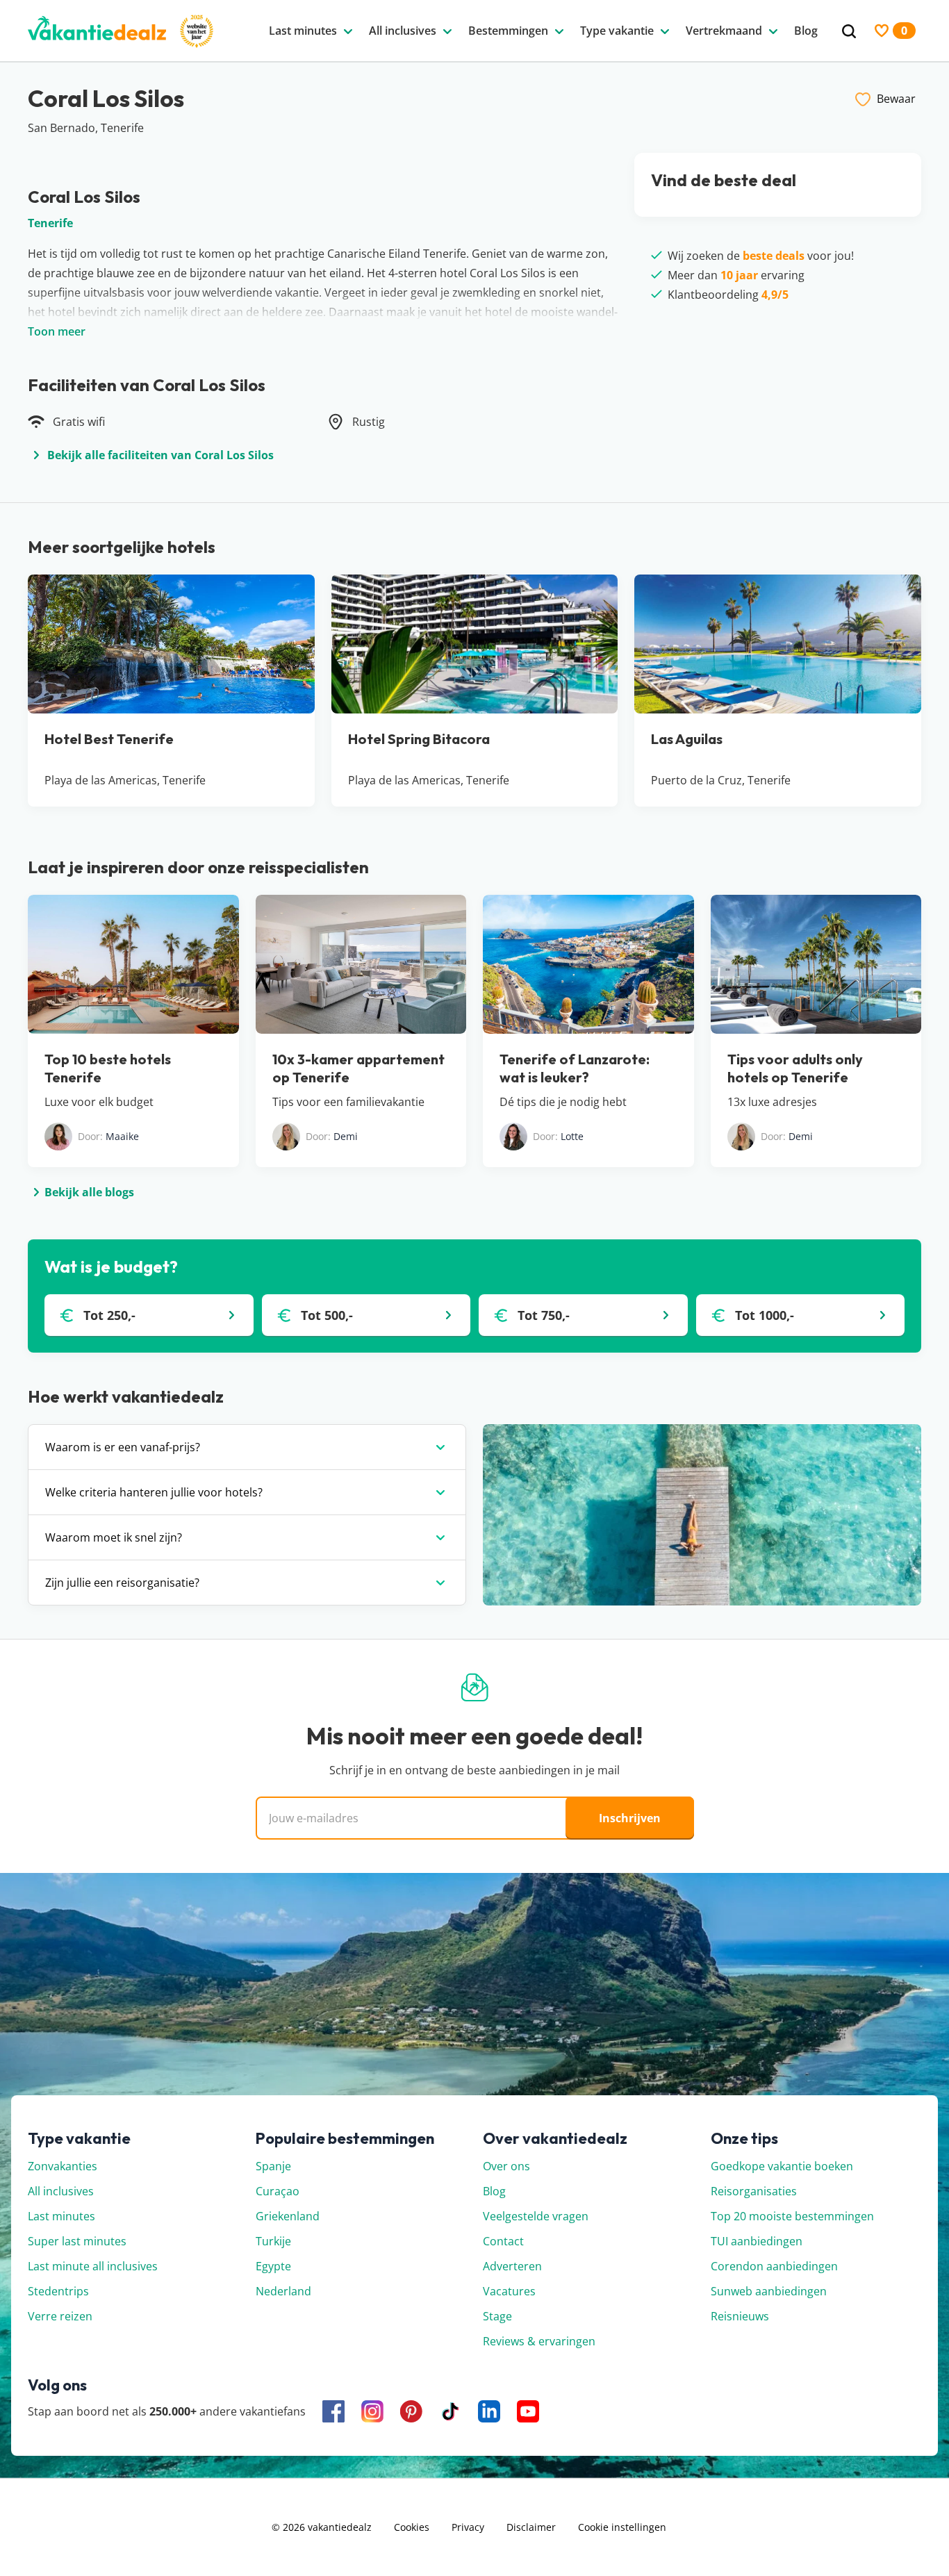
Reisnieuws (740, 2316)
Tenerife (50, 223)
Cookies (412, 2527)
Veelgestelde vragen (536, 2216)
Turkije (273, 2241)
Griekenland (288, 2216)
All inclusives (61, 2191)
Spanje (273, 2166)
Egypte (273, 2266)
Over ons (506, 2166)
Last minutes (61, 2216)
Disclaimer (531, 2527)
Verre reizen (60, 2316)
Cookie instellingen (622, 2527)
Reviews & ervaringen (539, 2341)
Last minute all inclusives (93, 2266)
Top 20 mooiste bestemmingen (792, 2216)
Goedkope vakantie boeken (782, 2166)
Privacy (468, 2527)
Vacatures (509, 2291)
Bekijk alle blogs (89, 1192)
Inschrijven (630, 1818)
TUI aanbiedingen (757, 2241)
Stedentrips (58, 2291)
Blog (494, 2191)
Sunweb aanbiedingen (769, 2291)
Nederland (283, 2291)
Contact (503, 2241)
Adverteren (512, 2266)
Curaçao (278, 2191)
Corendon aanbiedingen (774, 2266)
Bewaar (896, 99)
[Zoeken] (849, 32)
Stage (497, 2316)
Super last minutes (77, 2241)
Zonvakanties (63, 2166)
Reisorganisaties (754, 2191)
